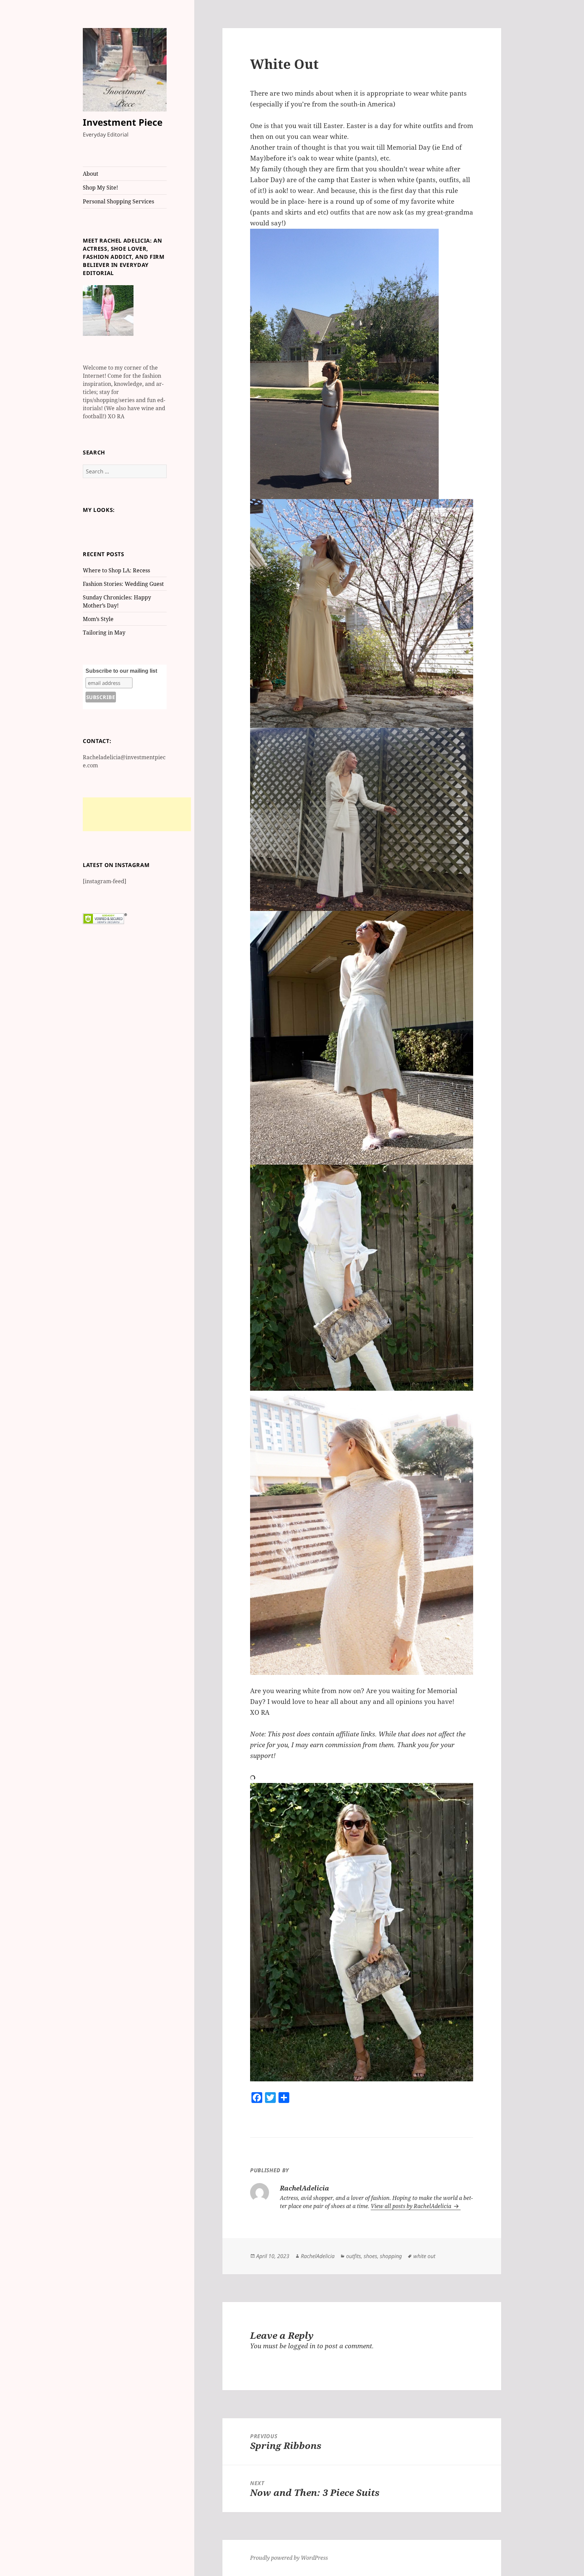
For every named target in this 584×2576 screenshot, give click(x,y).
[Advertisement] (137, 814)
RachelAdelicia (318, 2256)
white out (424, 2256)
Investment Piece (123, 122)
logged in (302, 2346)
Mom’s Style (98, 619)
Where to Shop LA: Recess (116, 570)
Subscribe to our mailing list (121, 671)
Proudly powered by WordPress (289, 2558)
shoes (370, 2256)
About (91, 174)
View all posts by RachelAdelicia (412, 2206)
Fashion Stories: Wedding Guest (123, 584)
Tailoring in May (104, 633)
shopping (391, 2256)
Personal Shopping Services (118, 201)
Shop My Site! (100, 188)
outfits (354, 2256)
